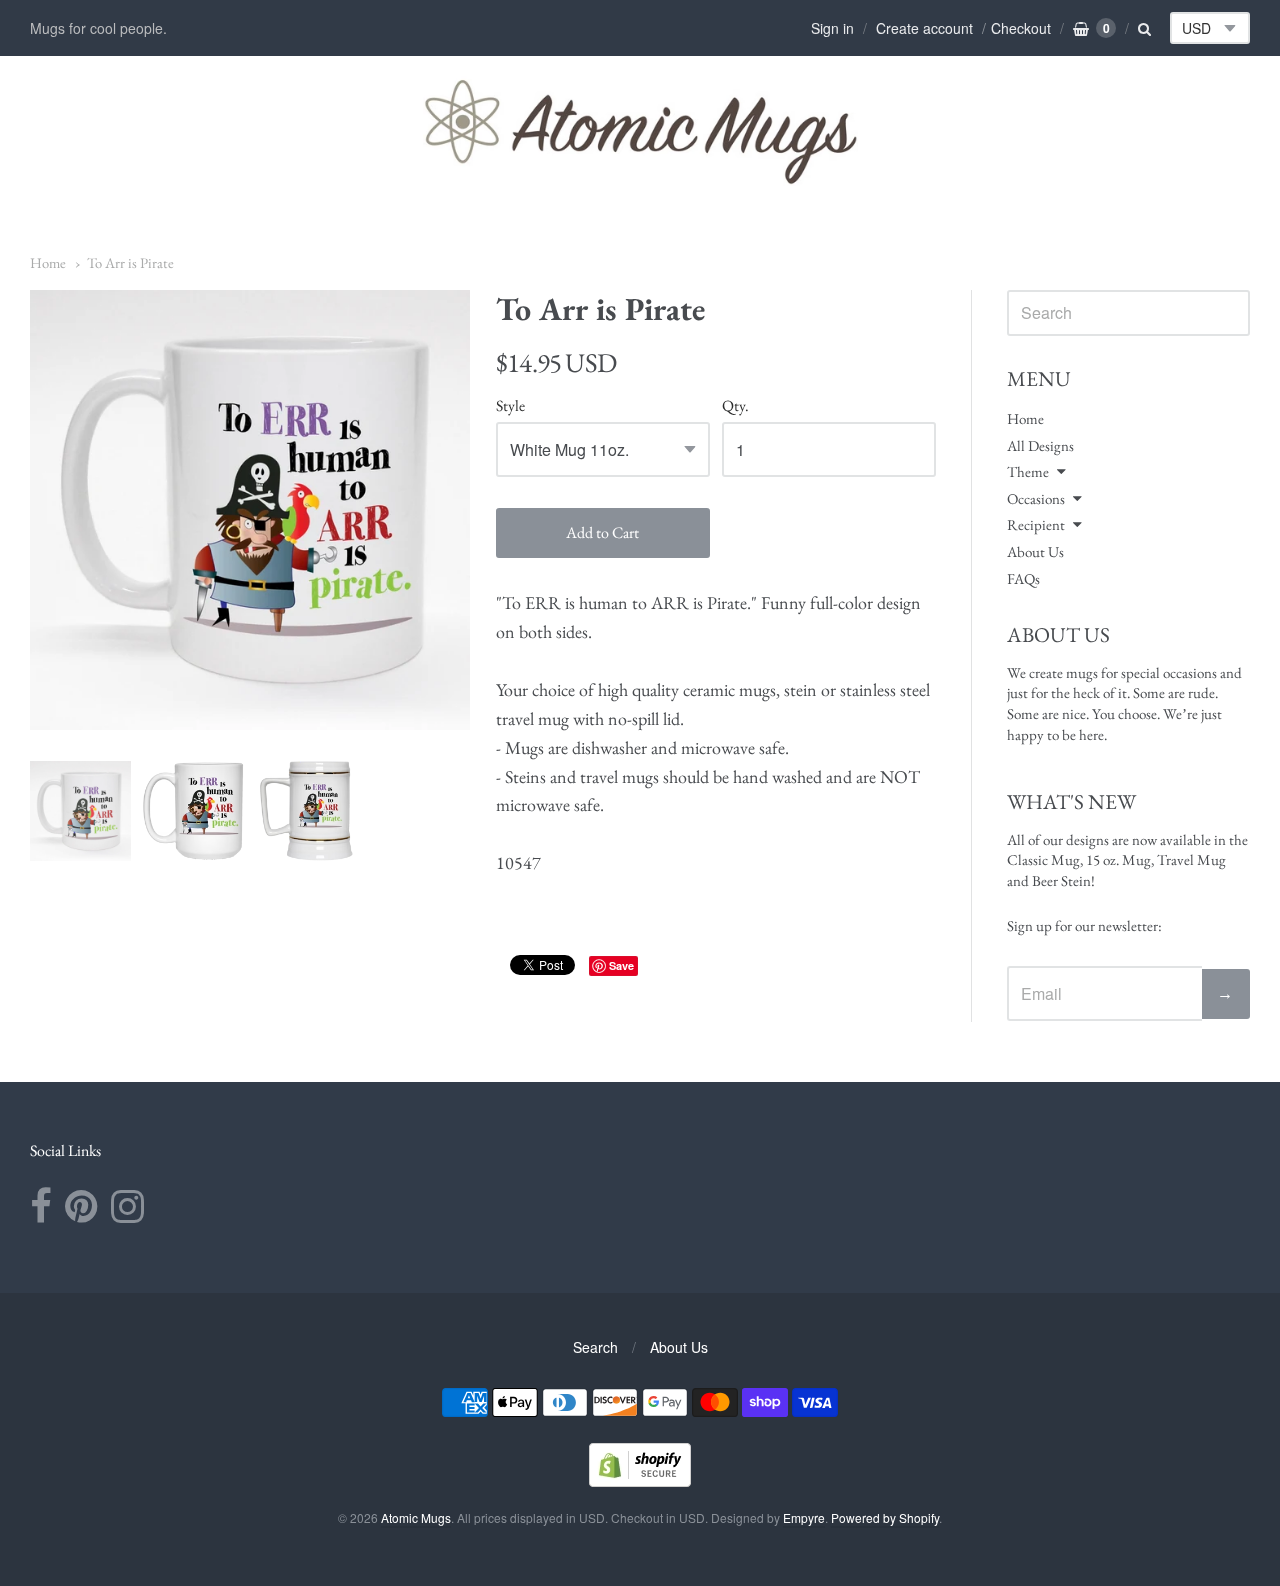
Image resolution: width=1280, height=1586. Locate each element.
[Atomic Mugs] (640, 131)
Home (48, 262)
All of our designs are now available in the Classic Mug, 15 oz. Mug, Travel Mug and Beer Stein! (1127, 860)
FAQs (1023, 578)
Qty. (735, 406)
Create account (924, 28)
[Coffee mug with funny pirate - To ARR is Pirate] (80, 811)
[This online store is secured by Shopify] (640, 1480)
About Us (1035, 551)
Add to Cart (602, 532)
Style (510, 406)
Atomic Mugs (416, 1517)
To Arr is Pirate (130, 262)
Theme (1028, 471)
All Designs (1040, 445)
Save (621, 965)
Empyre (804, 1517)
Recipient (1036, 524)
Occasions (1036, 498)
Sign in (832, 28)
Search (595, 1347)
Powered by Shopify (885, 1517)
